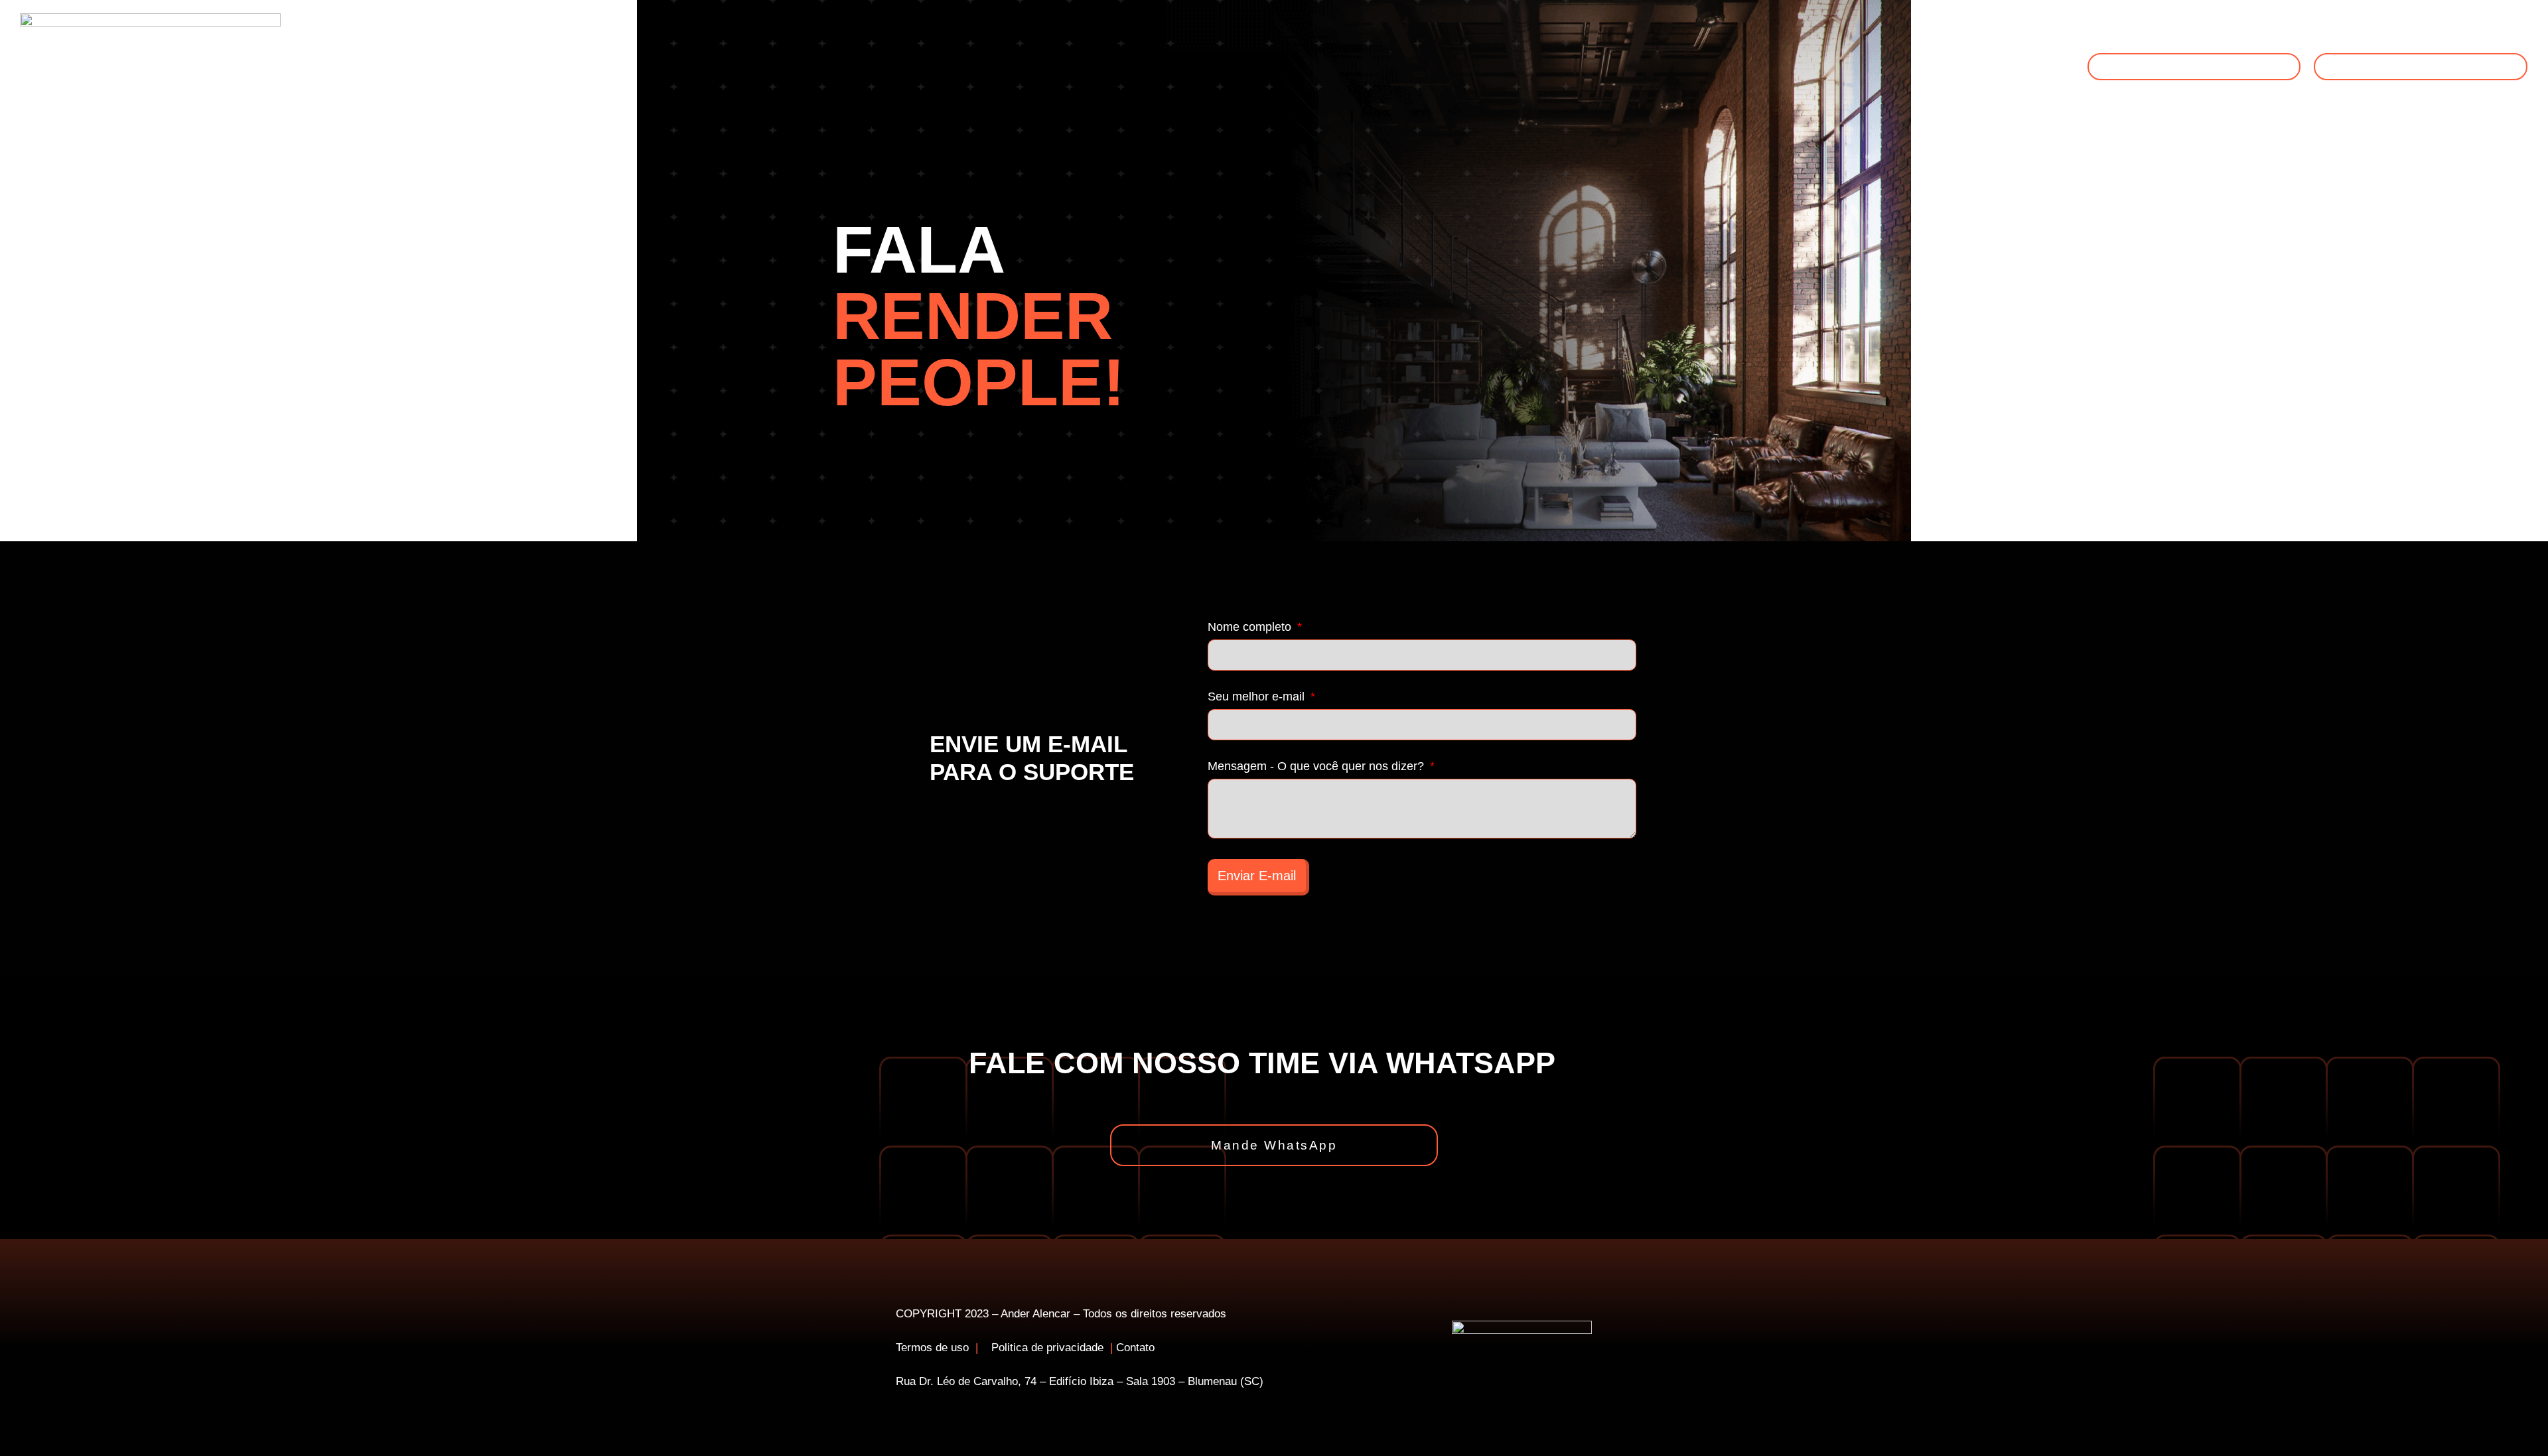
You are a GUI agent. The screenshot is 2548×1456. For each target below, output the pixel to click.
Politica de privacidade (1049, 1348)
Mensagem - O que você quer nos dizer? (1317, 766)
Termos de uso (932, 1348)
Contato (1135, 1348)
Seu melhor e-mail (1258, 697)
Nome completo (1251, 627)
